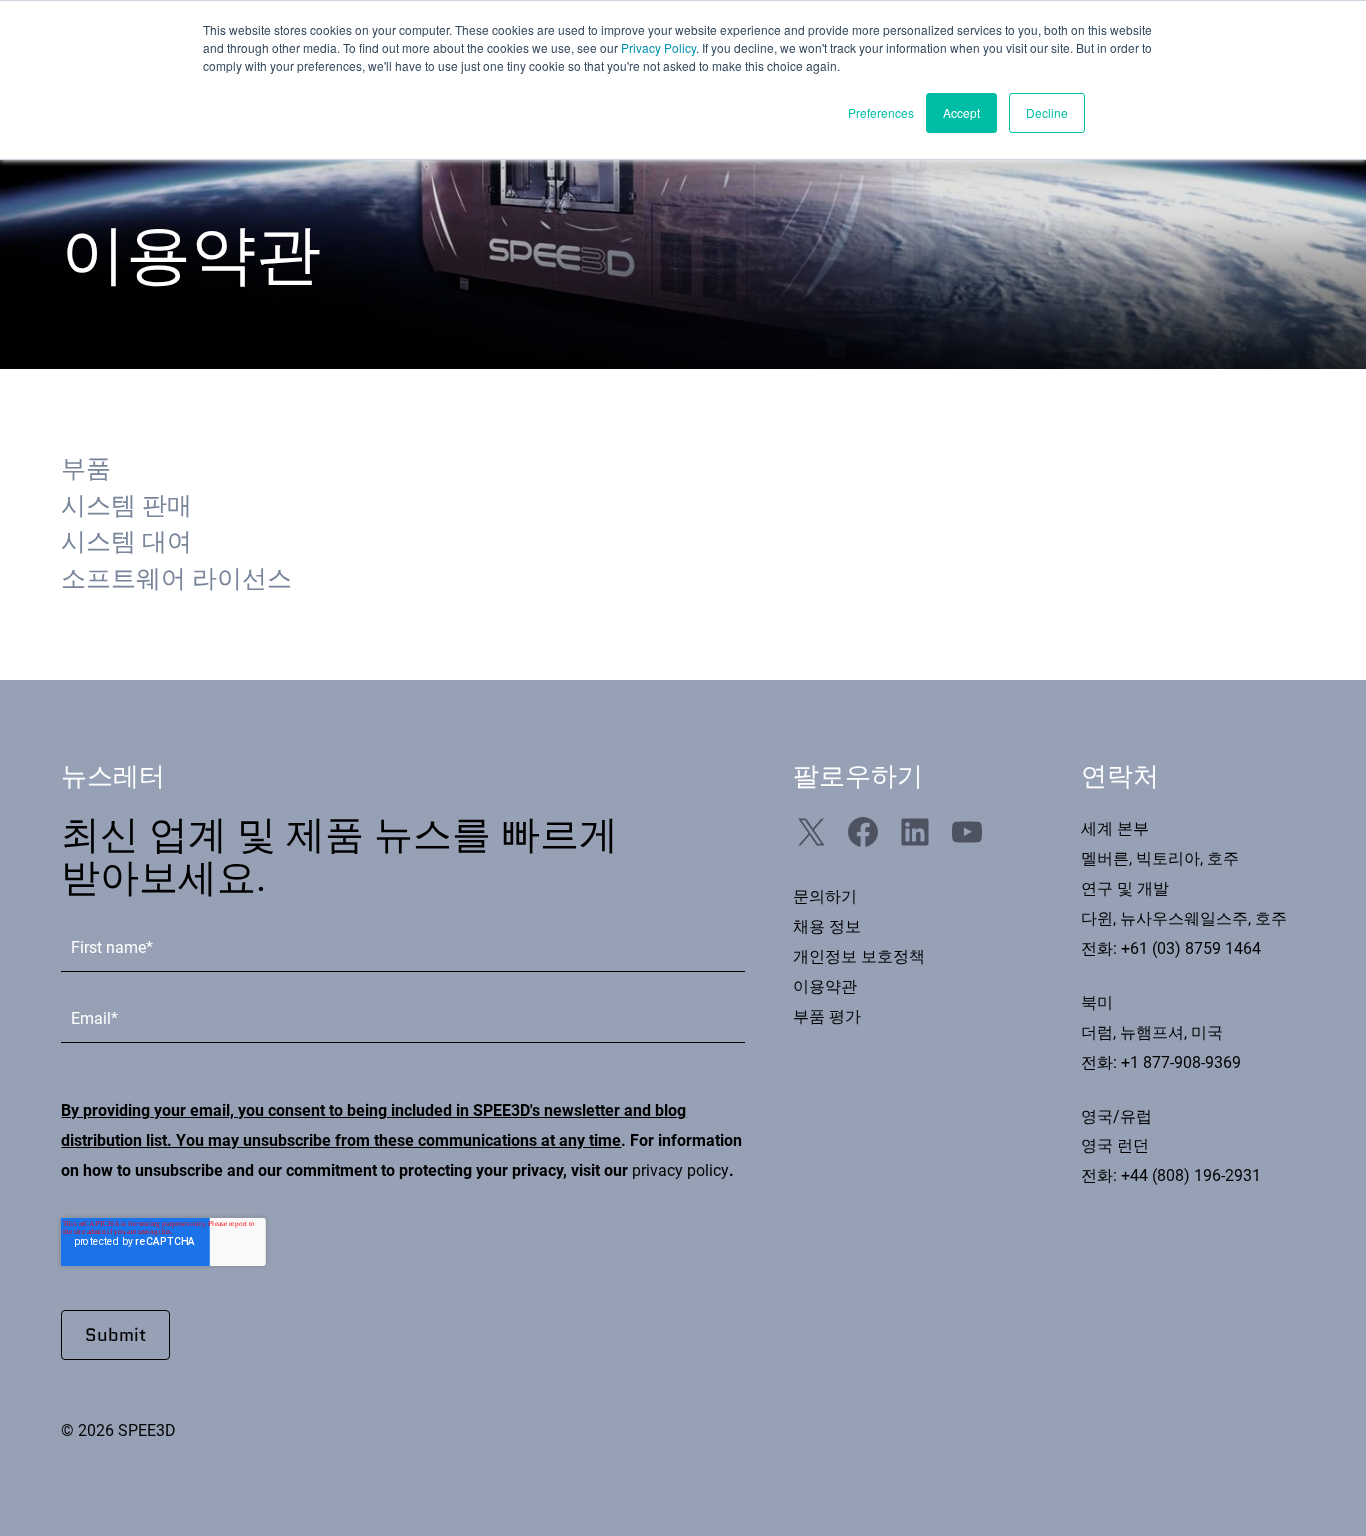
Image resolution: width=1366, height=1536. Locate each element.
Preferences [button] (881, 112)
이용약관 (825, 986)
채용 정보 (827, 926)
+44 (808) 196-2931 (1191, 1175)
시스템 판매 (126, 505)
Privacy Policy (658, 47)
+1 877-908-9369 (1181, 1062)
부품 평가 (827, 1016)
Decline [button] (1047, 112)
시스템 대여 (126, 541)
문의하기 (825, 896)
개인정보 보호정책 (859, 956)
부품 (86, 468)
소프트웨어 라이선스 (176, 578)
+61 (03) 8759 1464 (1191, 948)
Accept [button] (961, 112)
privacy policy (680, 1170)
